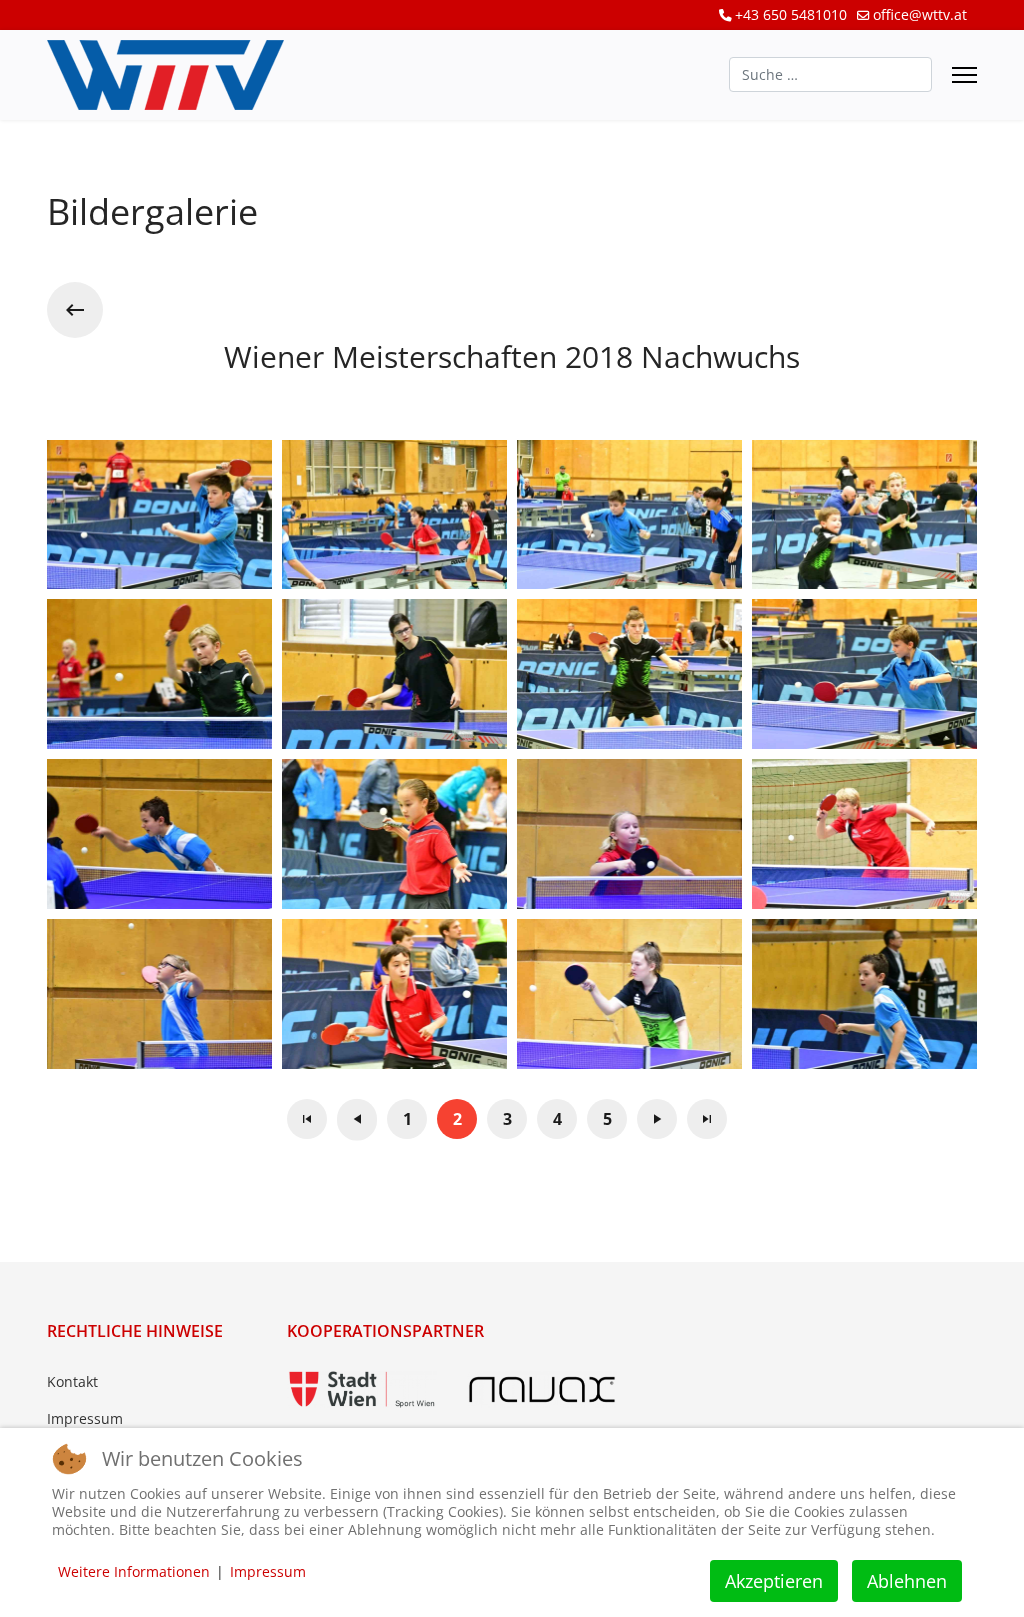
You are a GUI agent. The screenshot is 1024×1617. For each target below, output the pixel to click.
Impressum (85, 1418)
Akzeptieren (774, 1581)
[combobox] (830, 74)
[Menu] (964, 75)
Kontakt (72, 1381)
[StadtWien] (362, 1389)
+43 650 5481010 (791, 14)
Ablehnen (907, 1581)
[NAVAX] (542, 1389)
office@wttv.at (920, 14)
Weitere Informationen (134, 1571)
